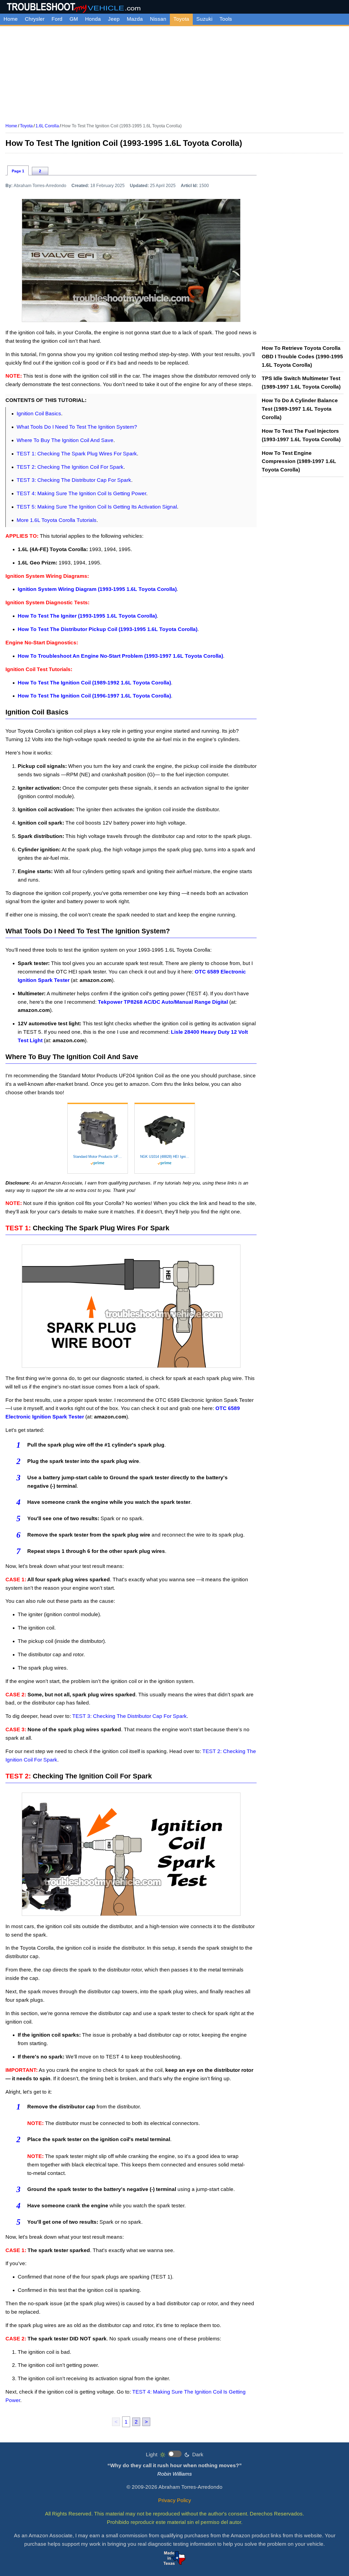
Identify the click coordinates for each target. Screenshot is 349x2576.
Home (11, 19)
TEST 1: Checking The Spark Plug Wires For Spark (77, 454)
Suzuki (204, 19)
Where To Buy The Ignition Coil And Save (65, 440)
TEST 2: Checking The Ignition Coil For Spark (70, 467)
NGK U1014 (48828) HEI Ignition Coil (165, 1157)
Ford (57, 19)
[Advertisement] (174, 73)
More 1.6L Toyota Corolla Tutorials (57, 520)
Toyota (181, 19)
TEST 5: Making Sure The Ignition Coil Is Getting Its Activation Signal (97, 507)
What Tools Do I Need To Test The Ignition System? (77, 427)
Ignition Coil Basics (39, 414)
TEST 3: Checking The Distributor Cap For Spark (74, 480)
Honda (93, 19)
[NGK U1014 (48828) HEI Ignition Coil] (165, 1130)
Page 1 (18, 171)
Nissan (158, 19)
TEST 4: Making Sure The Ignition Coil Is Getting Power (81, 493)
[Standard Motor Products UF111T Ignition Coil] (98, 1130)
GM (74, 19)
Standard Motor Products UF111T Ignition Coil (98, 1157)
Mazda (135, 19)
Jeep (114, 19)
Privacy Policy (175, 2500)
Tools (226, 19)
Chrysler (35, 19)
